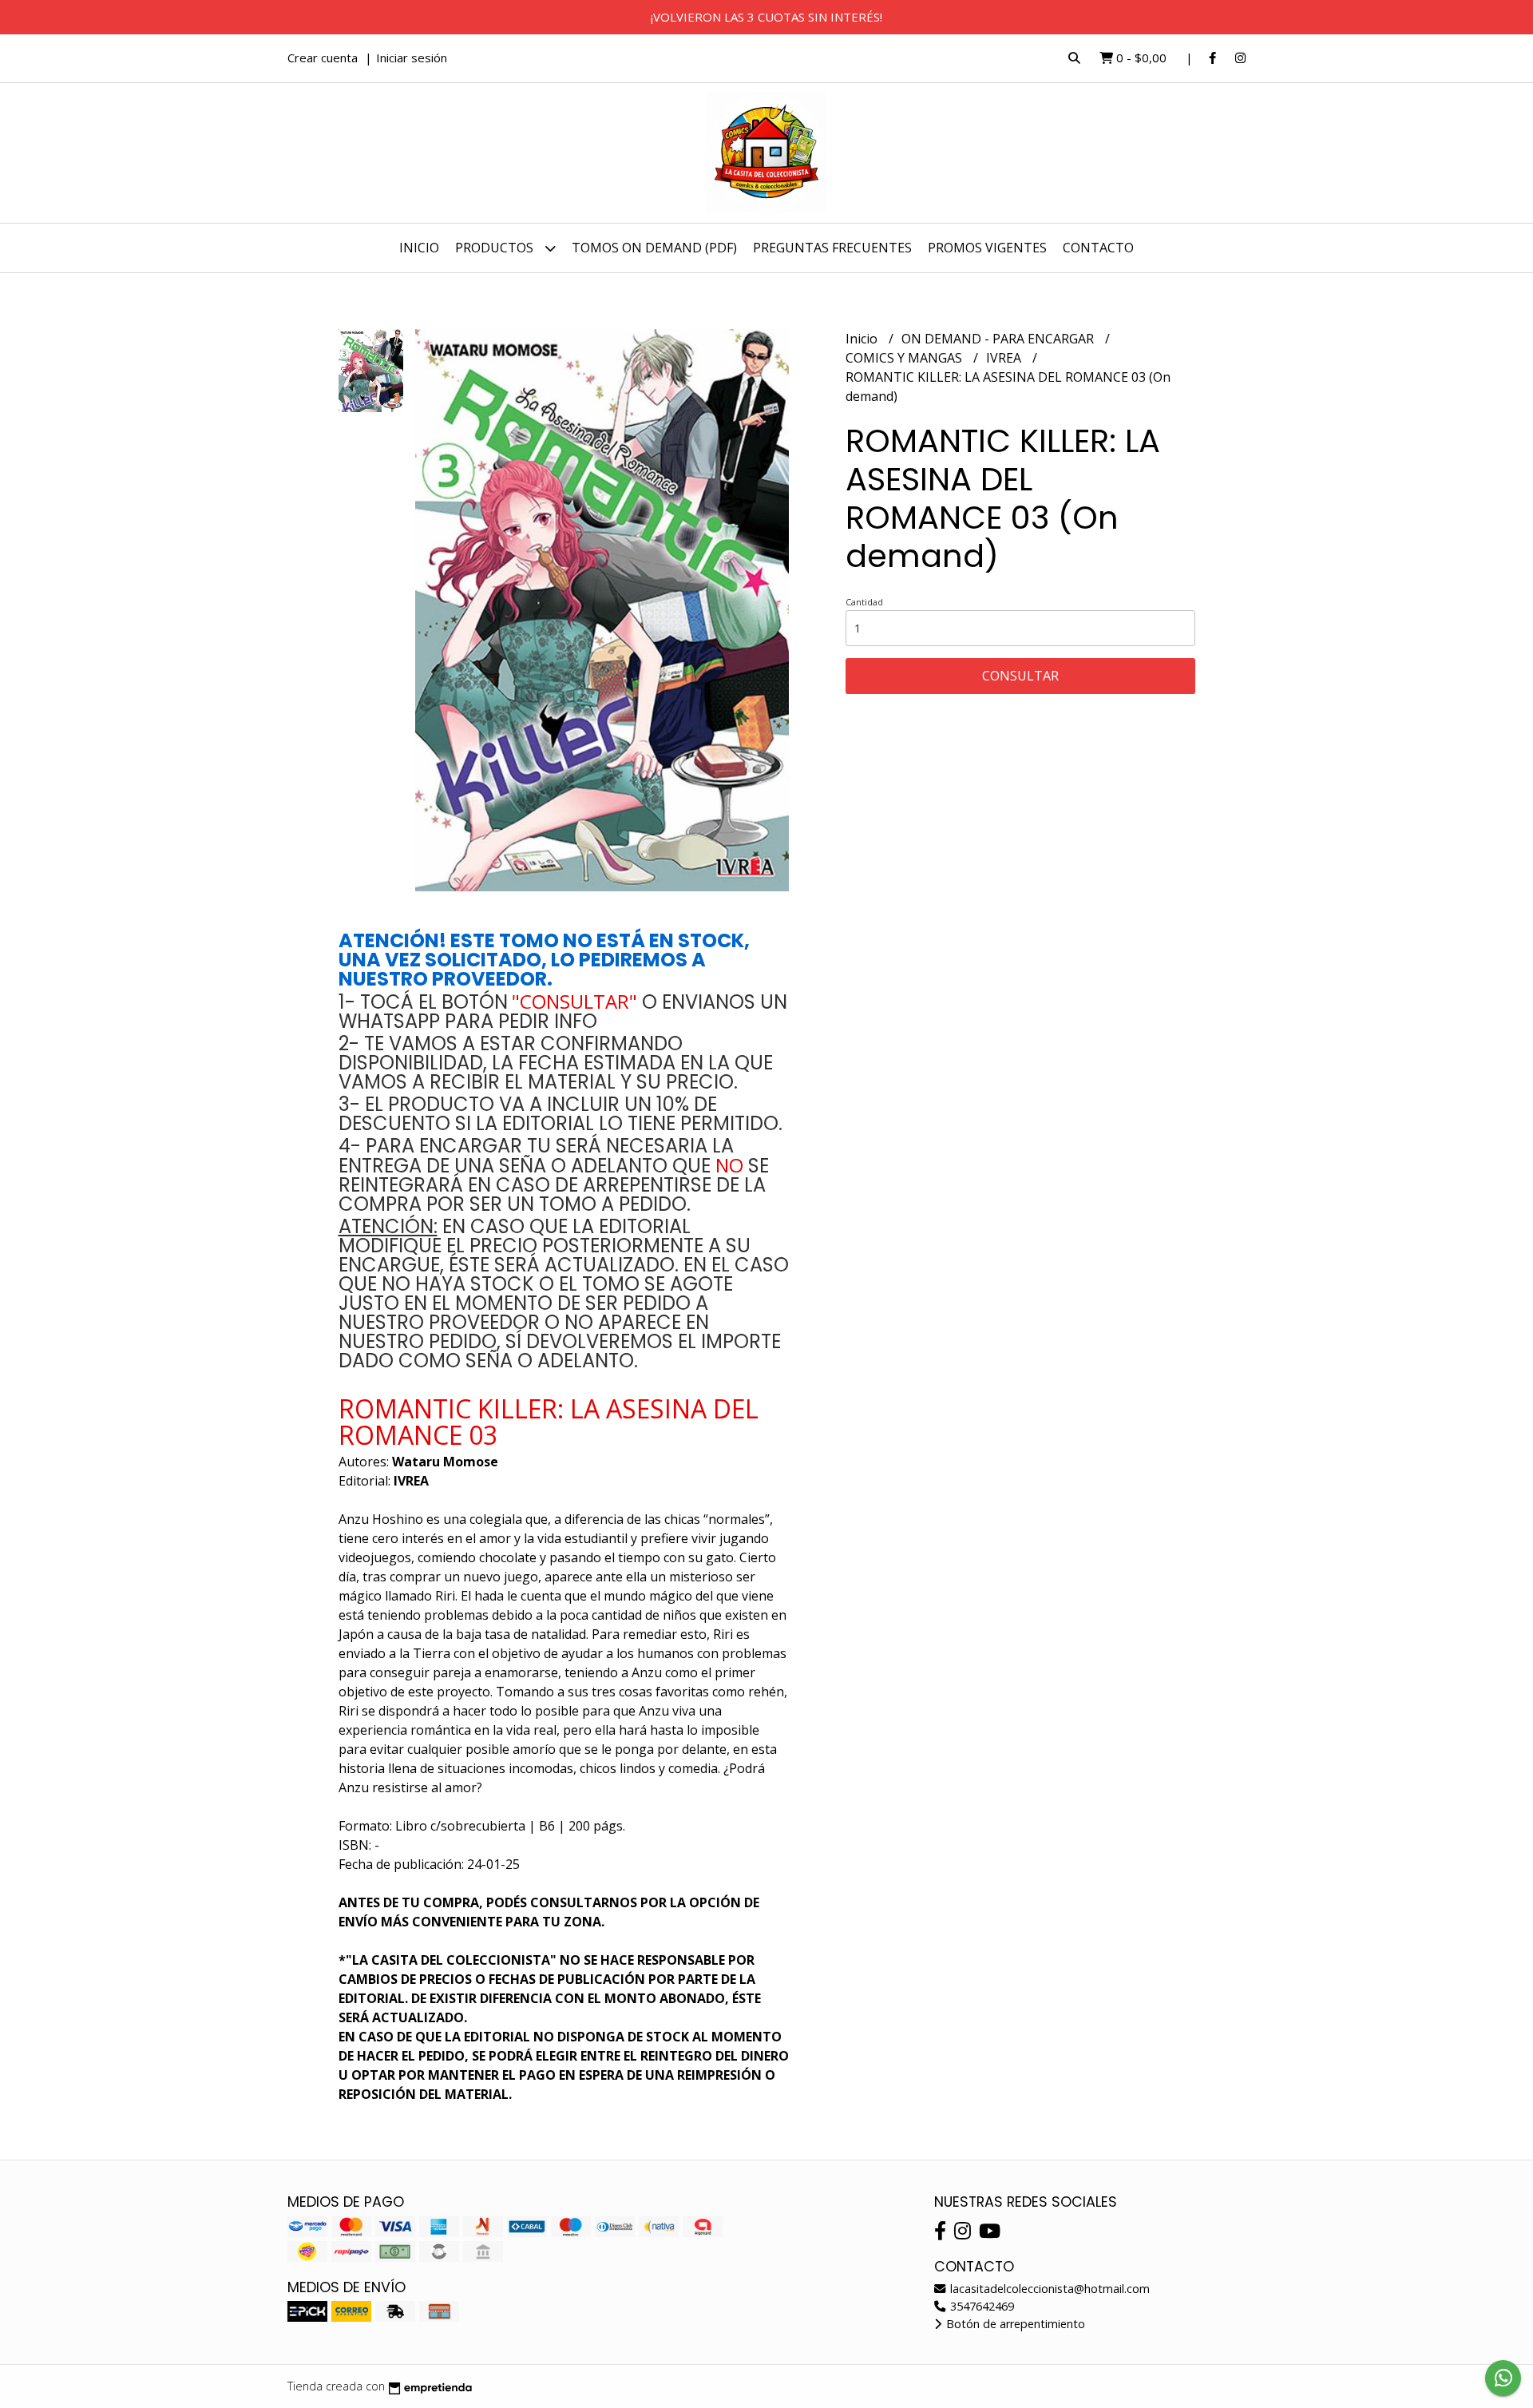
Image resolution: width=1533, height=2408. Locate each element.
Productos (496, 248)
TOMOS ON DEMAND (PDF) (654, 248)
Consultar (1020, 676)
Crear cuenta (323, 58)
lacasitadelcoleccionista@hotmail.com (1048, 2289)
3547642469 (980, 2306)
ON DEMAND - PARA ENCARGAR (999, 339)
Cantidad (864, 602)
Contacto (1098, 248)
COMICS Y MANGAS (905, 358)
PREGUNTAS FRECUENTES (832, 248)
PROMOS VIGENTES (987, 248)
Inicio (419, 248)
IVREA (1005, 358)
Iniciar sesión (412, 58)
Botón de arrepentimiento (1014, 2324)
